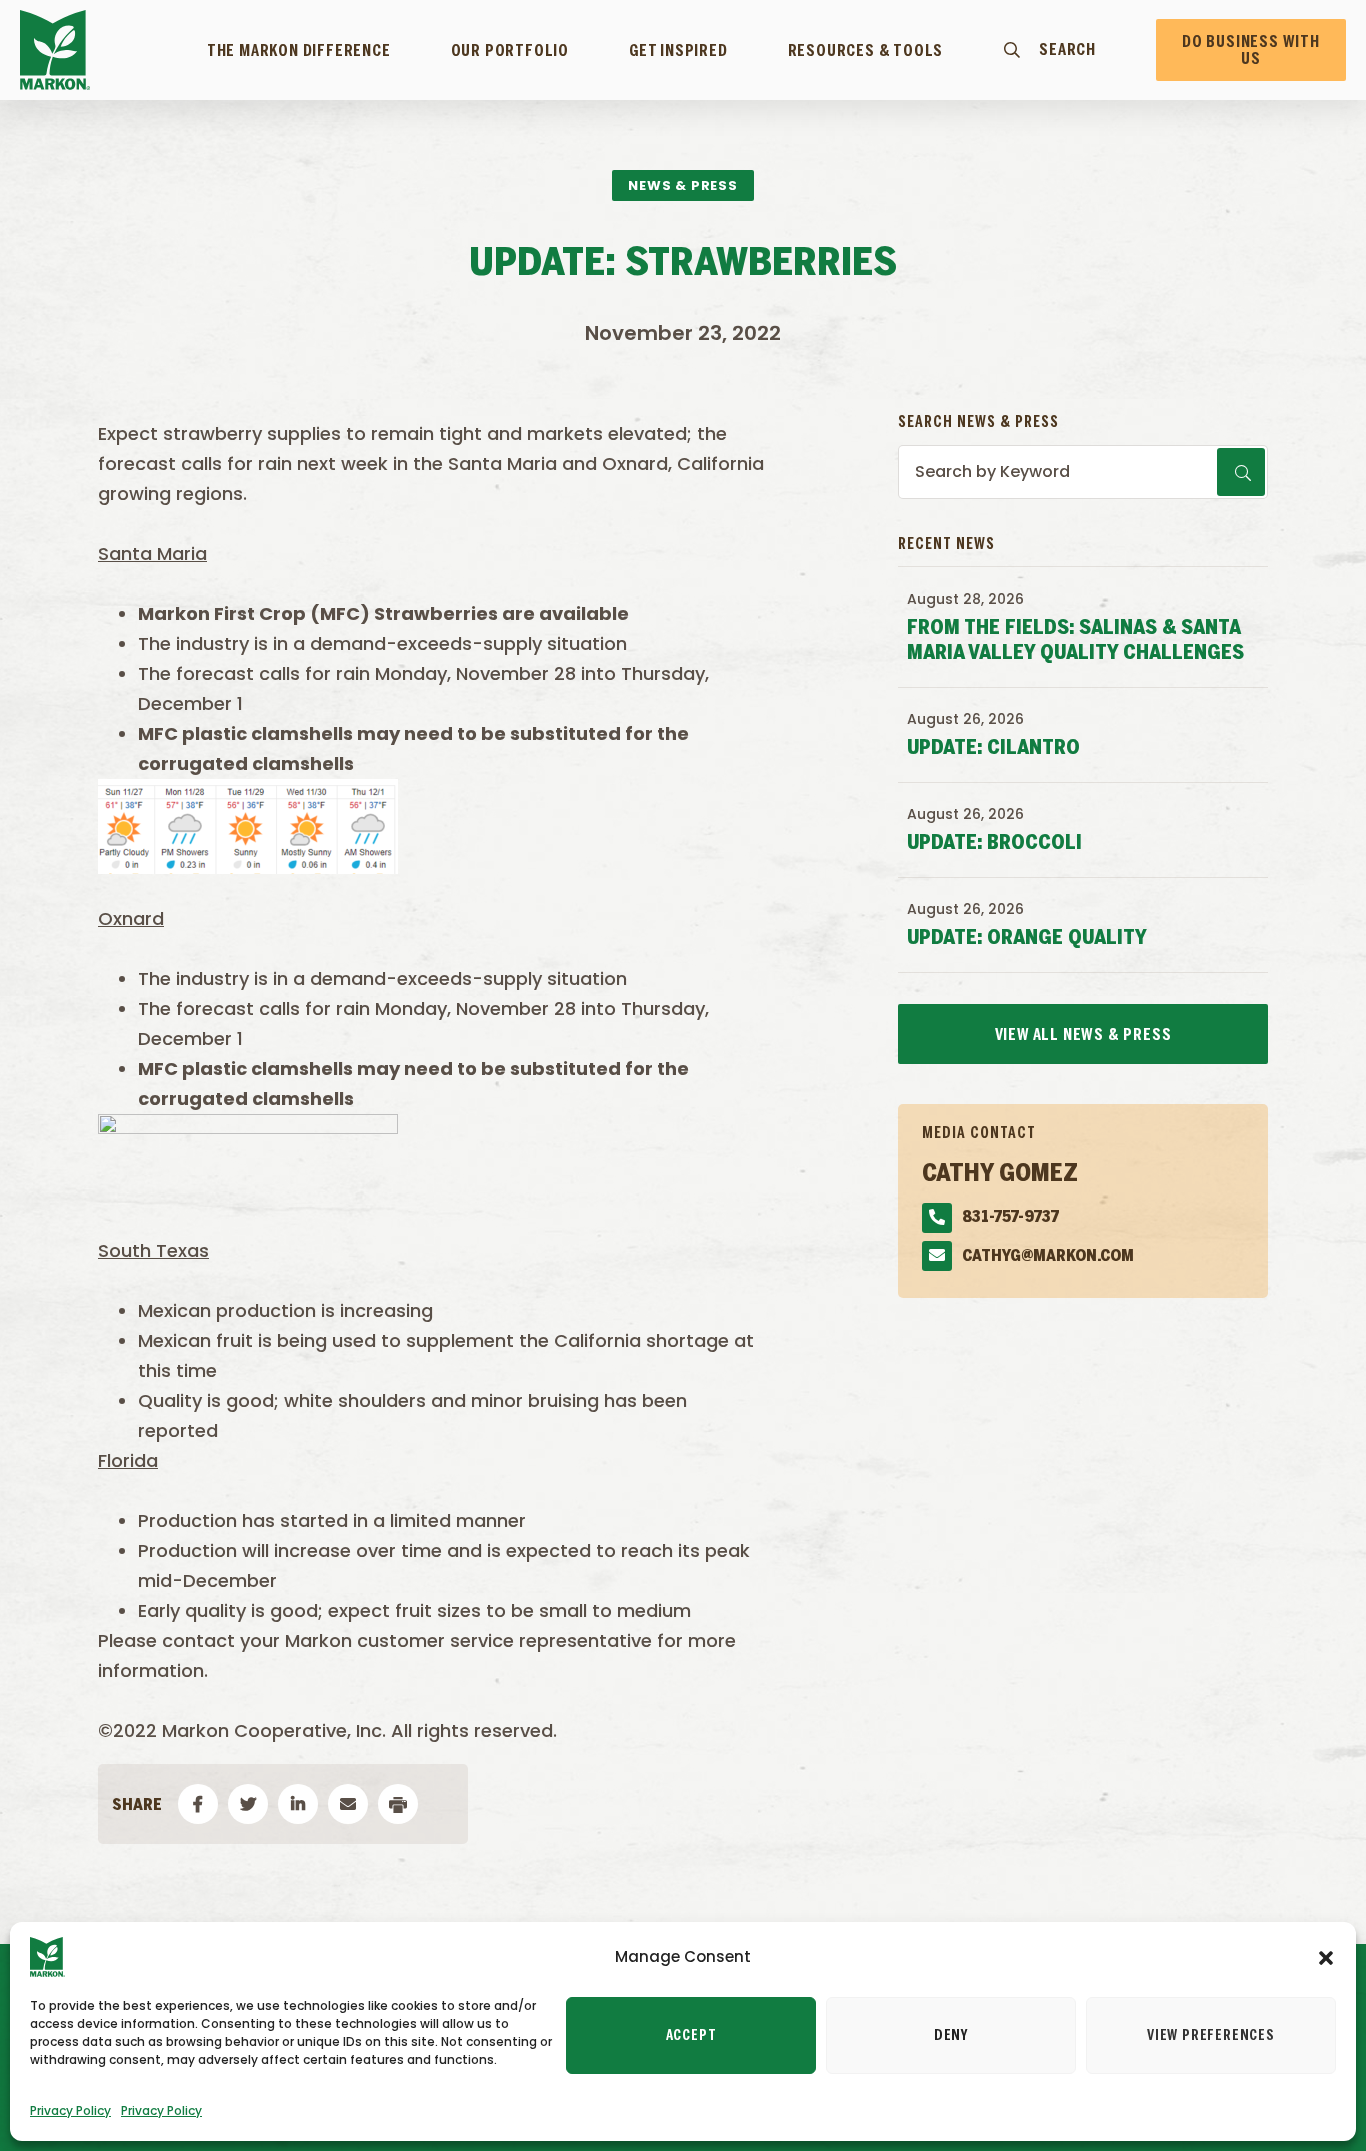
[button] (1326, 1957)
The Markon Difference (299, 51)
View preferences (1211, 2036)
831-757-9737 (1010, 1217)
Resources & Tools (866, 51)
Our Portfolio (510, 51)
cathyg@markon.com (1048, 1256)
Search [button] (1067, 50)
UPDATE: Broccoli (994, 843)
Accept (691, 2036)
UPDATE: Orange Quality (1027, 938)
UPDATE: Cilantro (993, 748)
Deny (951, 2036)
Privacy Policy (70, 2110)
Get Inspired (678, 51)
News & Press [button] (683, 185)
